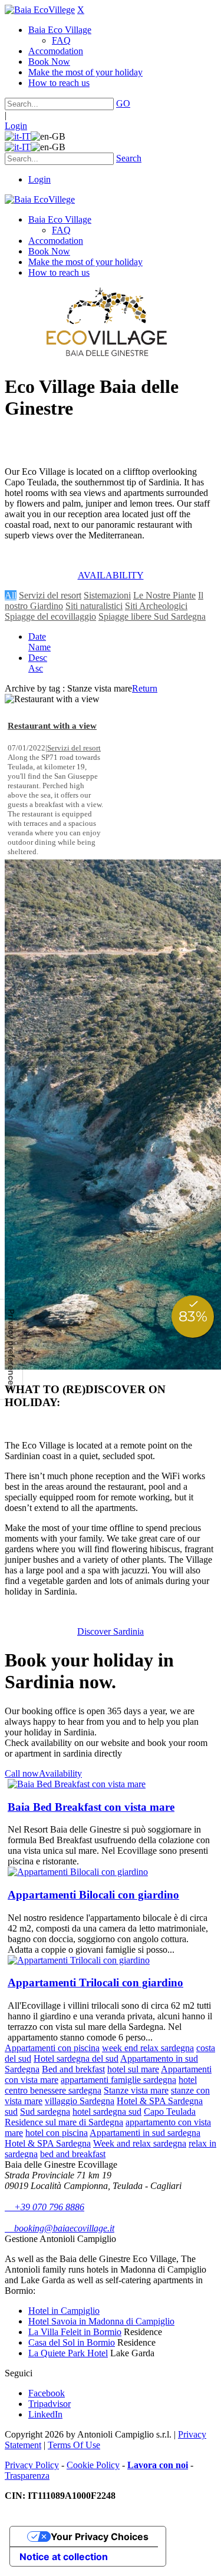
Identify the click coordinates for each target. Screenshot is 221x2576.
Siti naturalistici (94, 606)
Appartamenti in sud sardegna (145, 2133)
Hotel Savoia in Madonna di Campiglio (101, 2321)
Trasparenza (27, 2476)
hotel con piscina (57, 2133)
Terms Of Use (74, 2445)
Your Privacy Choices (100, 2537)
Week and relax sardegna (140, 2143)
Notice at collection (64, 2557)
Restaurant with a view (52, 726)
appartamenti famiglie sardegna (118, 2080)
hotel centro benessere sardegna (101, 2085)
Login (16, 126)
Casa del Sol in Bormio (72, 2342)
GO (123, 103)
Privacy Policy (32, 2465)
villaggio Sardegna (80, 2101)
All (11, 595)
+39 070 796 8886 (44, 2207)
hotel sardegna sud (107, 2112)
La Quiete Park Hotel (68, 2353)
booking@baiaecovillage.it (60, 2228)
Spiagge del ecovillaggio (50, 616)
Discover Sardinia (111, 1631)
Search (129, 158)
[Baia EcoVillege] (40, 10)
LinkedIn (45, 2414)
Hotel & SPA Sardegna (48, 2143)
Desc (38, 658)
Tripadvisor (50, 2404)
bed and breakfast (73, 2154)
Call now (22, 1773)
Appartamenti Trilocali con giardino (95, 1983)
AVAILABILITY (111, 575)
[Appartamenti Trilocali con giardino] (79, 1960)
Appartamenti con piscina (52, 2048)
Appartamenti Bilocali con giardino (93, 1895)
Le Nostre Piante (164, 595)
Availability (60, 1773)
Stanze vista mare (136, 2090)
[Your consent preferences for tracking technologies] (11, 1349)
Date (37, 636)
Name (39, 647)
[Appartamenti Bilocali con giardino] (78, 1872)
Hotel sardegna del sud (76, 2059)
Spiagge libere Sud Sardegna (152, 616)
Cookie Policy (93, 2465)
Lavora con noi (158, 2465)
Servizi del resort (50, 595)
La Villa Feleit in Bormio (75, 2332)
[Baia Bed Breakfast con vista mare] (77, 1784)
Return (145, 688)
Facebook (47, 2393)
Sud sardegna (45, 2112)
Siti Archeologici (156, 606)
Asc (36, 668)
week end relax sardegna (148, 2048)
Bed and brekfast (73, 2069)
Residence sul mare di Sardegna (64, 2122)
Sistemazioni (107, 595)
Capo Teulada (170, 2112)
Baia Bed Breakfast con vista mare (91, 1807)
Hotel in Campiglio (64, 2311)
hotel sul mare (133, 2069)
